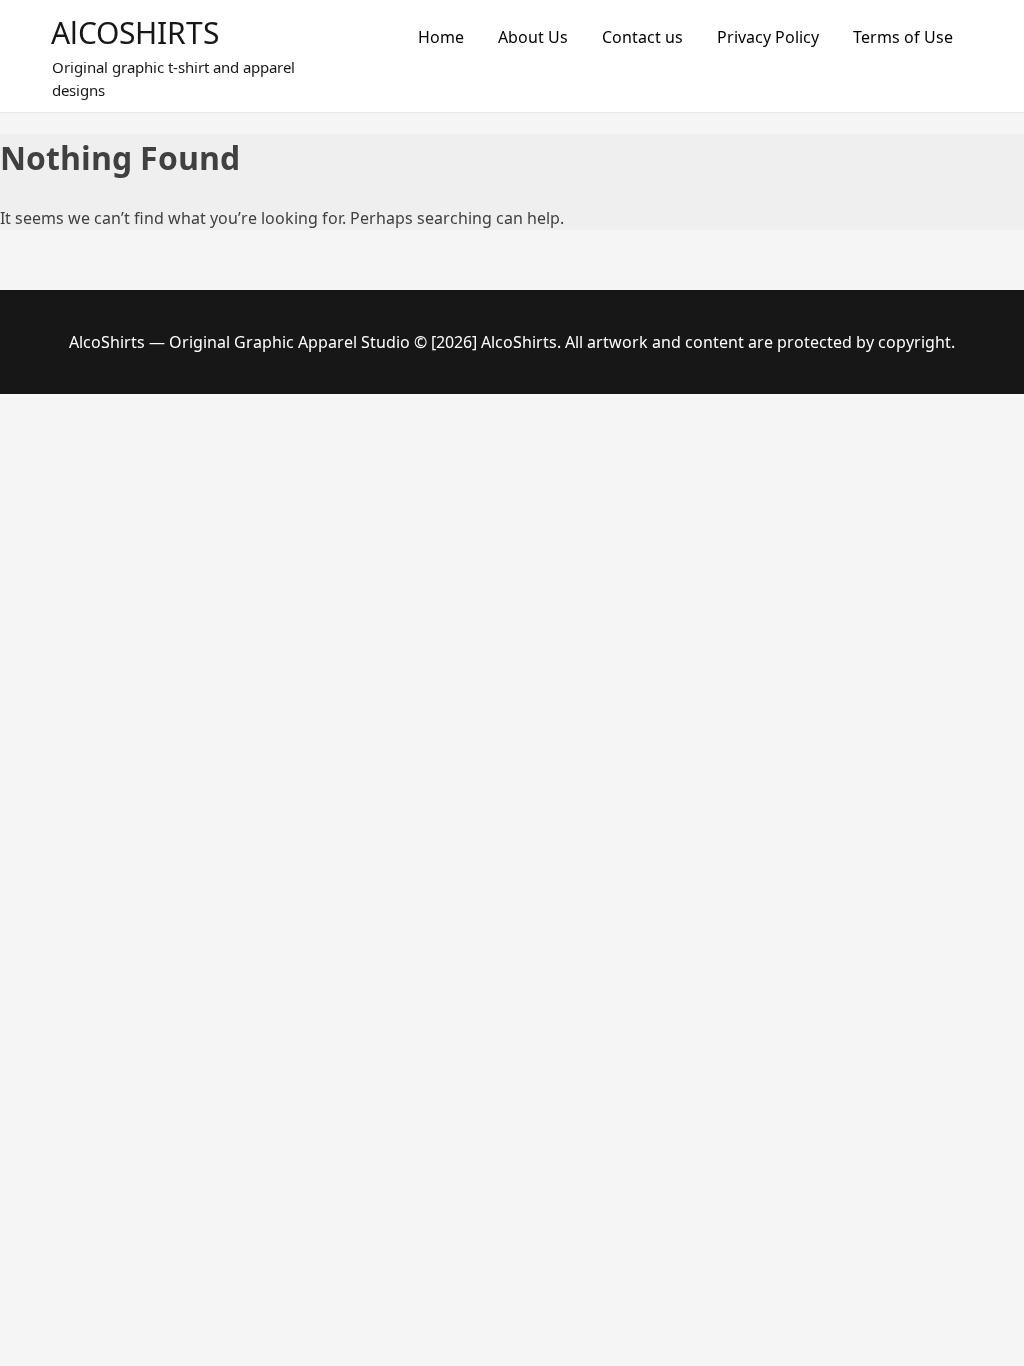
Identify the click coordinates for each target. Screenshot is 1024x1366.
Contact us (642, 37)
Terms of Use (903, 37)
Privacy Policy (768, 37)
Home (441, 37)
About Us (533, 37)
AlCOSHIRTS (135, 32)
